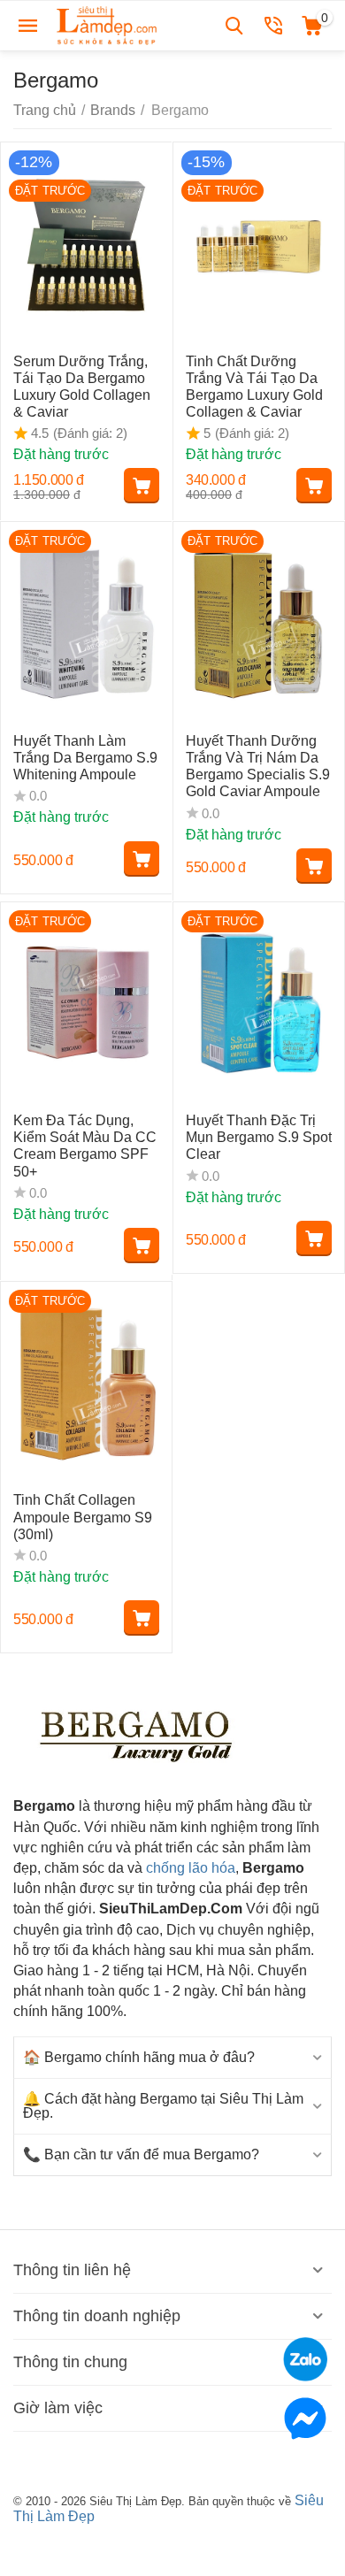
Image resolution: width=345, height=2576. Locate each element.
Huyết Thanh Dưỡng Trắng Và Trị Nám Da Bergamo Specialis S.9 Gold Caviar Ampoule (258, 767)
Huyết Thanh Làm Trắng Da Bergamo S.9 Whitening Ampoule (85, 758)
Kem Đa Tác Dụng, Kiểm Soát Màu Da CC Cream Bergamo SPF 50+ (85, 1146)
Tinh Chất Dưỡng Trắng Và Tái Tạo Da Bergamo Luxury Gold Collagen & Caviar (254, 387)
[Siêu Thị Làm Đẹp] (108, 24)
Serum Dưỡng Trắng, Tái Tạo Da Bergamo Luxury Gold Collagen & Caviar (82, 387)
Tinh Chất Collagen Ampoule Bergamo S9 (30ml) (83, 1517)
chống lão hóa (191, 1868)
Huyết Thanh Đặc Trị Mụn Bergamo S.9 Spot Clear (259, 1137)
